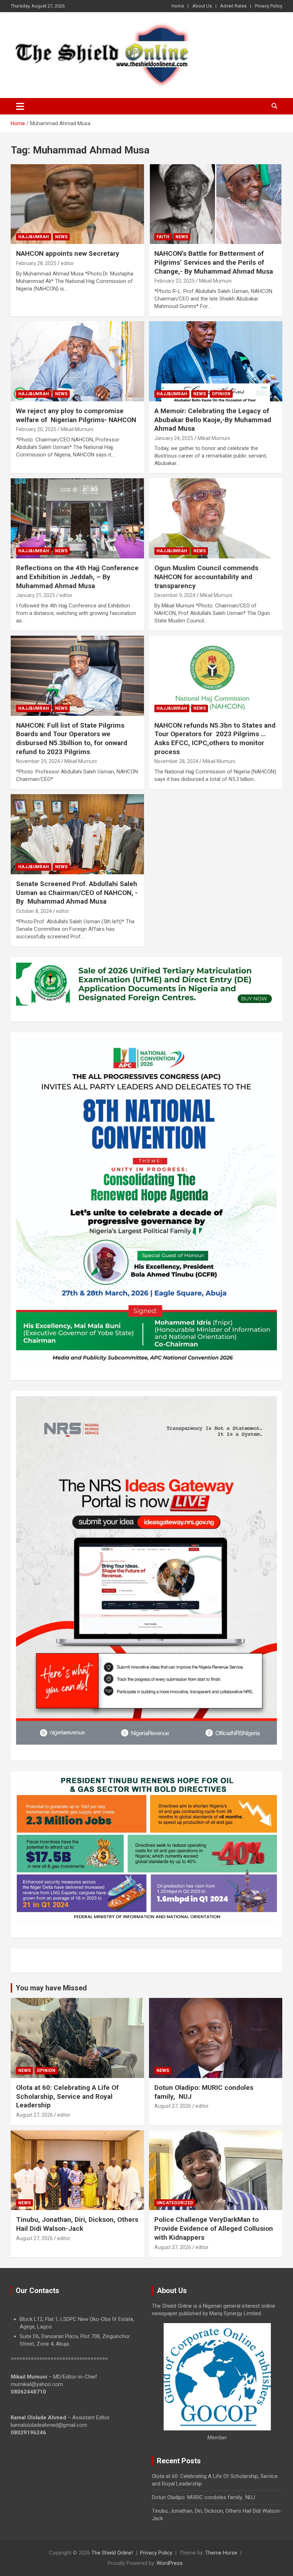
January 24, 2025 (174, 438)
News (61, 237)
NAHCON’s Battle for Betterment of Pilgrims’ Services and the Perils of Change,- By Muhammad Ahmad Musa (214, 262)
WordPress (170, 2563)
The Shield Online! (112, 2553)
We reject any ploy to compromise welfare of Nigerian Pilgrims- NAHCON (76, 415)
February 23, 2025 (175, 281)
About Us (202, 6)
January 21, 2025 (36, 595)
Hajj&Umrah (34, 237)
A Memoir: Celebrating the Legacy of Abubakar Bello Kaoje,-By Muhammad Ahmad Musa (213, 420)
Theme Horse (221, 2553)
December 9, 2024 (175, 595)
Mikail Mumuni (215, 281)
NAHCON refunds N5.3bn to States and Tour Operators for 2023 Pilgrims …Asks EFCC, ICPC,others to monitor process (215, 739)
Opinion (221, 394)
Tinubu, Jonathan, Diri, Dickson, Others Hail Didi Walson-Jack (77, 2224)
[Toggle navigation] (20, 106)
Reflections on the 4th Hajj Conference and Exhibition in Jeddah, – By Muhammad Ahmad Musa (77, 577)
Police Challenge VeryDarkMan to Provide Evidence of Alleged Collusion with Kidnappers (214, 2228)
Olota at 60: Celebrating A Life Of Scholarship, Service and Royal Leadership (67, 2096)
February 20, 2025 (36, 429)
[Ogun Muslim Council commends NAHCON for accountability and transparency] (216, 519)
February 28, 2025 (36, 263)
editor (67, 263)
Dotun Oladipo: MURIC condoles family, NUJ (203, 2497)
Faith (163, 237)
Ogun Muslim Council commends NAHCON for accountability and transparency (206, 577)
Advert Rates (233, 6)
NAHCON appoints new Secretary (68, 253)
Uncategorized (175, 2203)
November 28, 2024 (176, 761)
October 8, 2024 (34, 911)
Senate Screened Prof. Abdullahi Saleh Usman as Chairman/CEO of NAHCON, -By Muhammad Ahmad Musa (77, 893)
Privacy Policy (269, 6)
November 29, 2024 (38, 761)
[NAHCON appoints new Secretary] (77, 204)
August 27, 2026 (34, 2115)
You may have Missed (51, 1988)
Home (178, 6)
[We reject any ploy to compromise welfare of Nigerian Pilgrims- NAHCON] (77, 361)
